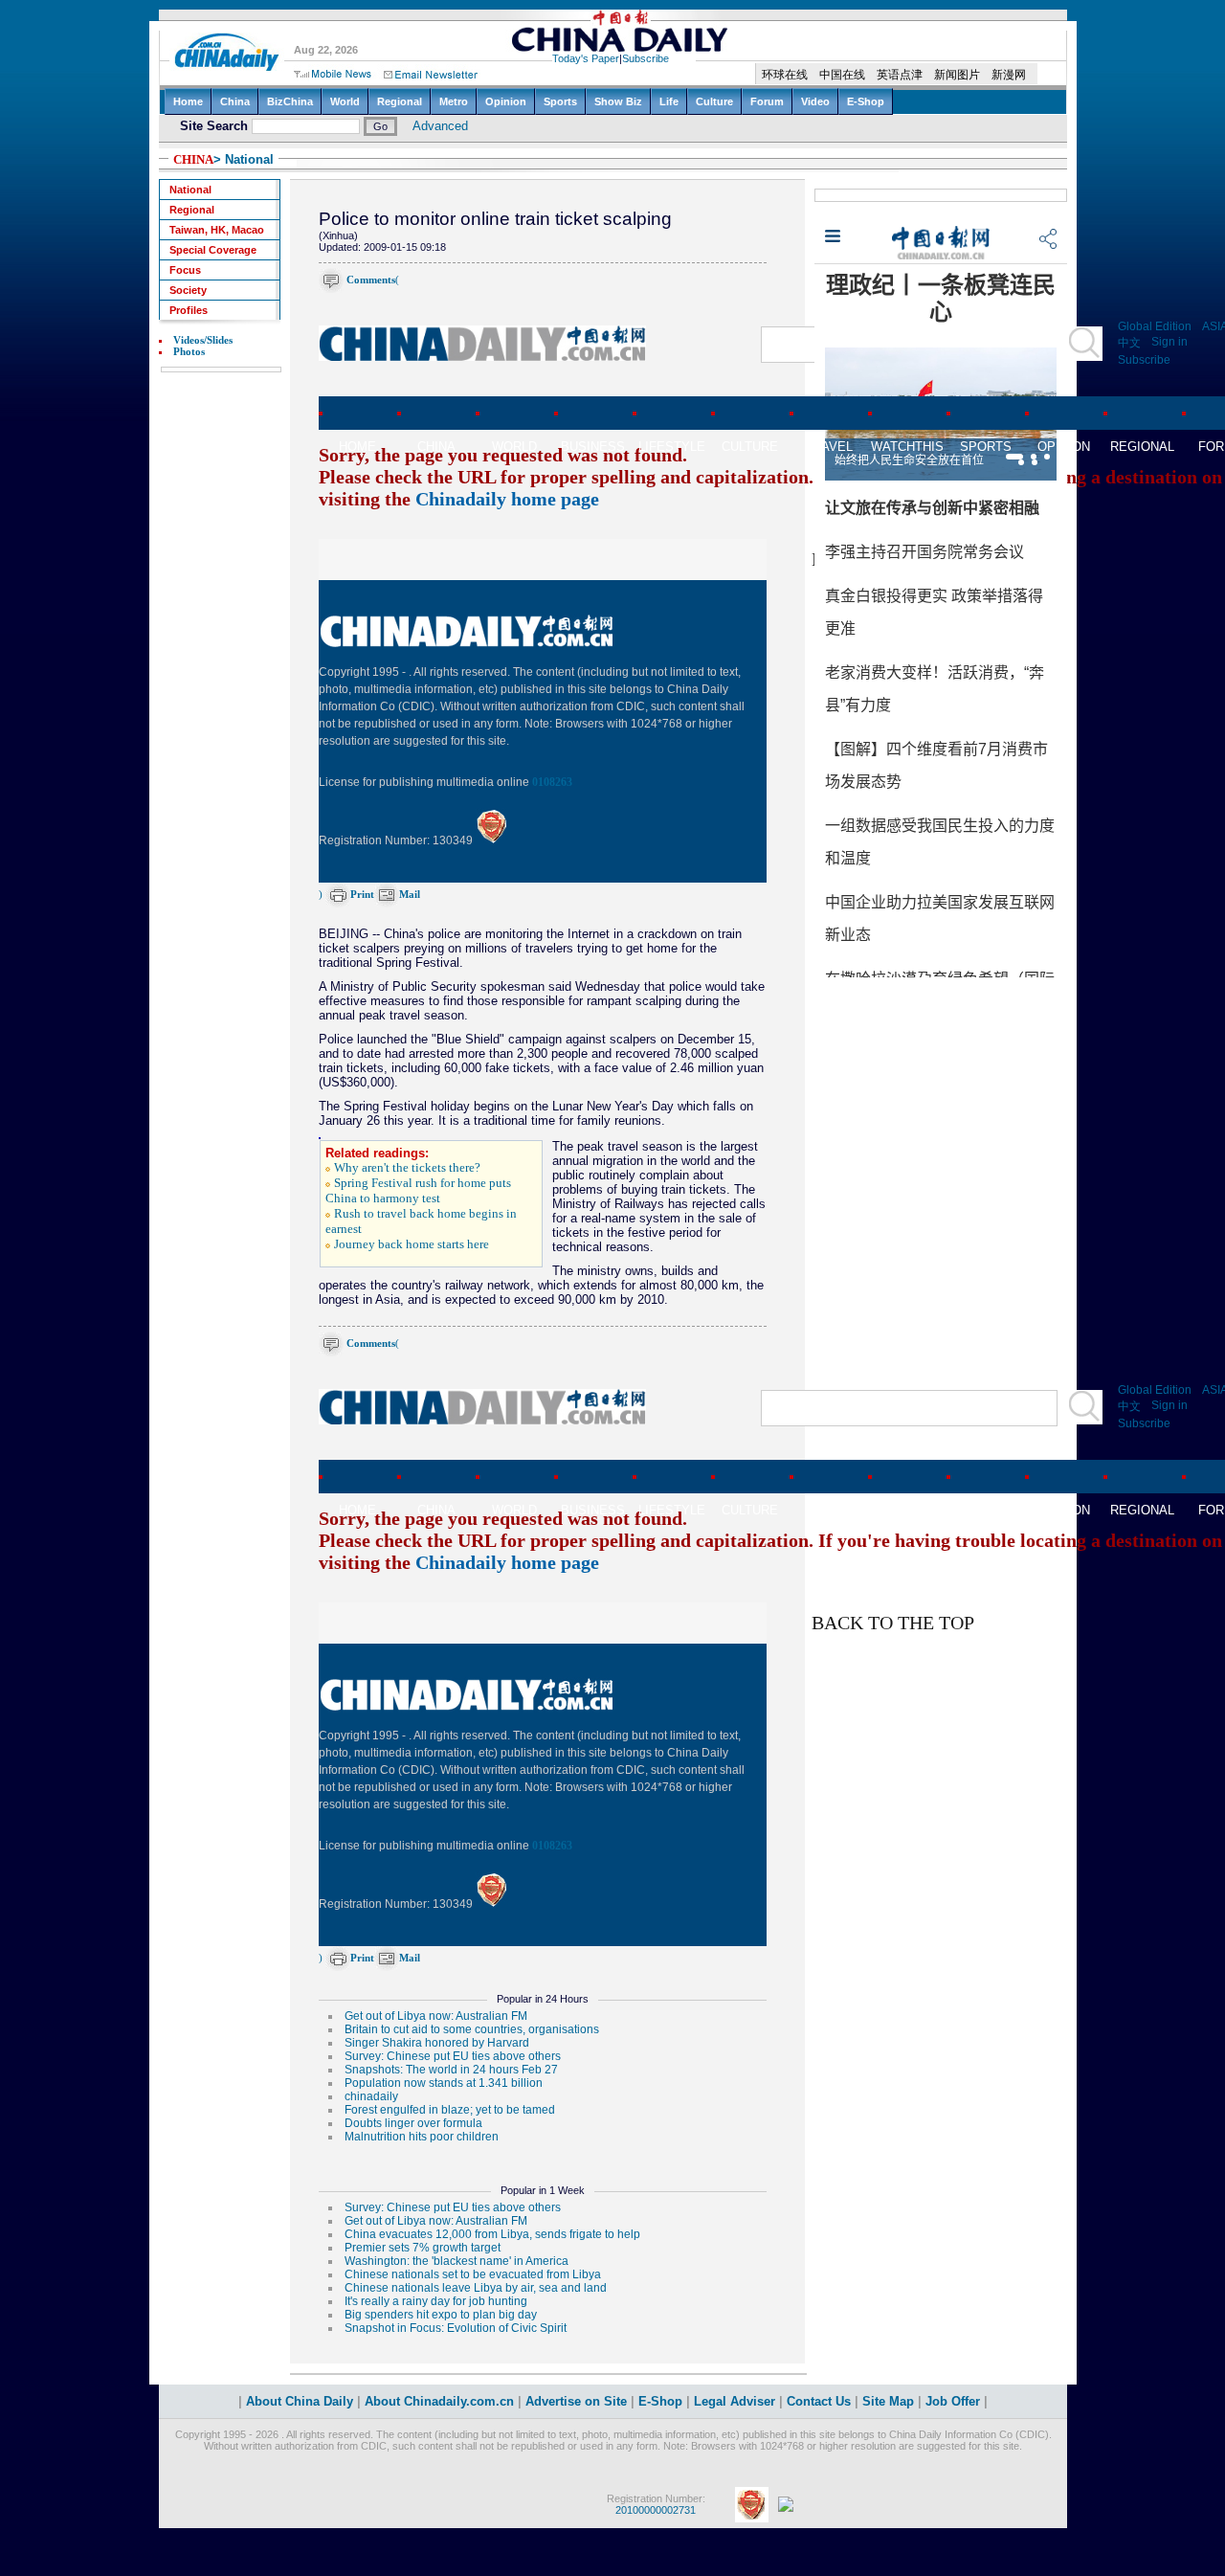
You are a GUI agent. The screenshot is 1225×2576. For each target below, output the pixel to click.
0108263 (552, 782)
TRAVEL (829, 447)
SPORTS (986, 447)
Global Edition (1155, 326)
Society (188, 290)
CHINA (193, 159)
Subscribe (1144, 360)
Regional (192, 210)
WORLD (514, 447)
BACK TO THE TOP (893, 1623)
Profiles (189, 310)
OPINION (1064, 447)
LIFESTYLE (672, 447)
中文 (1129, 343)
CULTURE (750, 447)
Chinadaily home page (507, 499)
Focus (185, 270)
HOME (357, 447)
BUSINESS (593, 447)
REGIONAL (1142, 447)
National (190, 190)
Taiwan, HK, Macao (217, 230)
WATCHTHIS (907, 447)
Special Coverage (213, 250)
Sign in (1169, 342)
